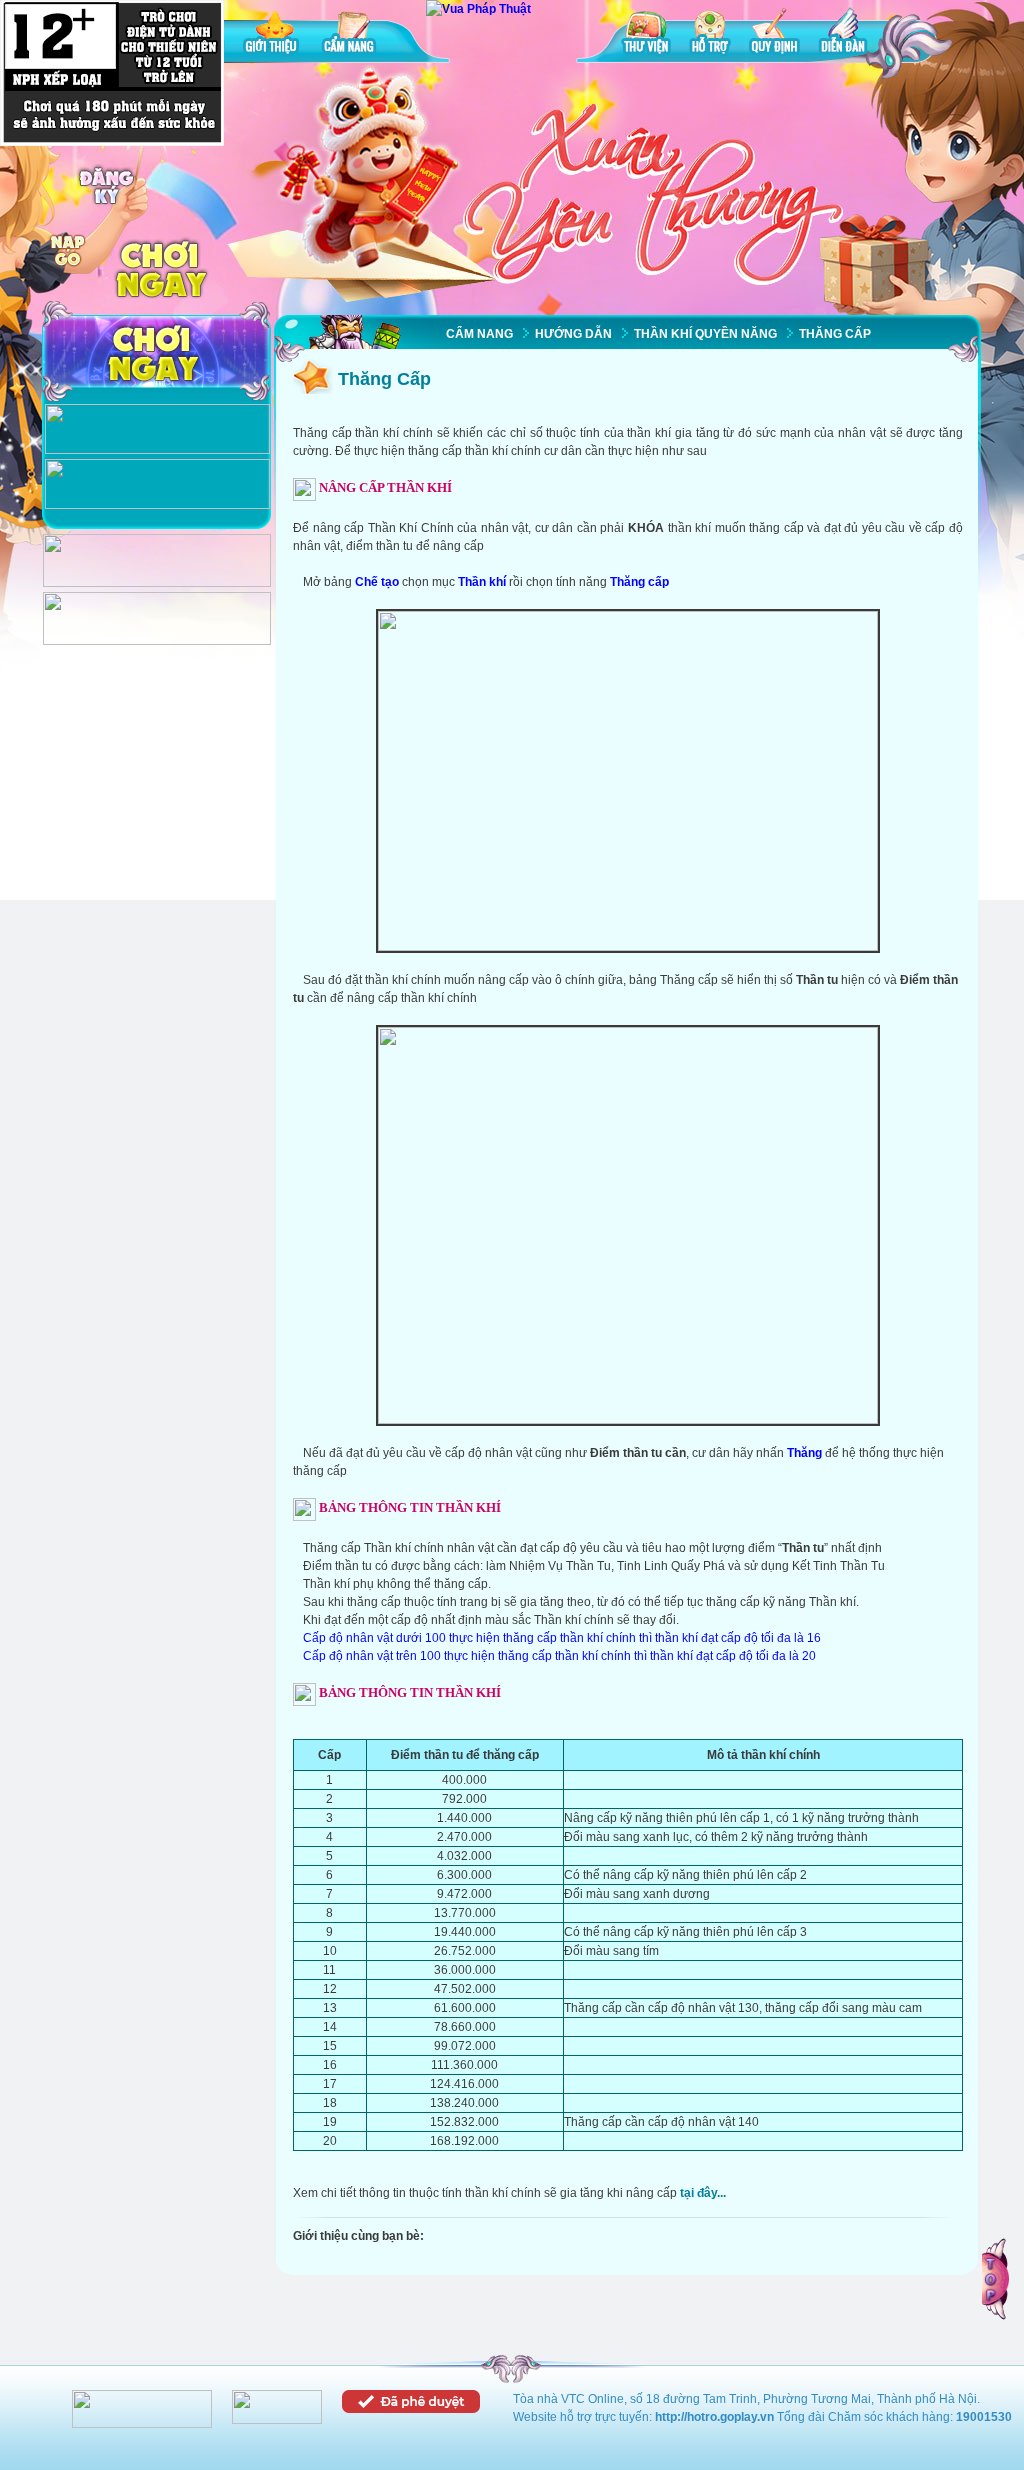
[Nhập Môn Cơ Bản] (157, 450)
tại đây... (703, 2193)
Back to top (997, 2279)
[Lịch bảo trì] (157, 583)
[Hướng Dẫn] (157, 505)
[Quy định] (774, 34)
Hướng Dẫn (573, 334)
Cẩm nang (479, 334)
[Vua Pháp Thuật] (478, 9)
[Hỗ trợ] (710, 34)
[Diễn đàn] (843, 34)
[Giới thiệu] (273, 34)
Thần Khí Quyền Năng (705, 334)
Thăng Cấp (835, 334)
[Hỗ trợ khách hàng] (157, 641)
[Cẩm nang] (351, 34)
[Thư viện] (646, 34)
